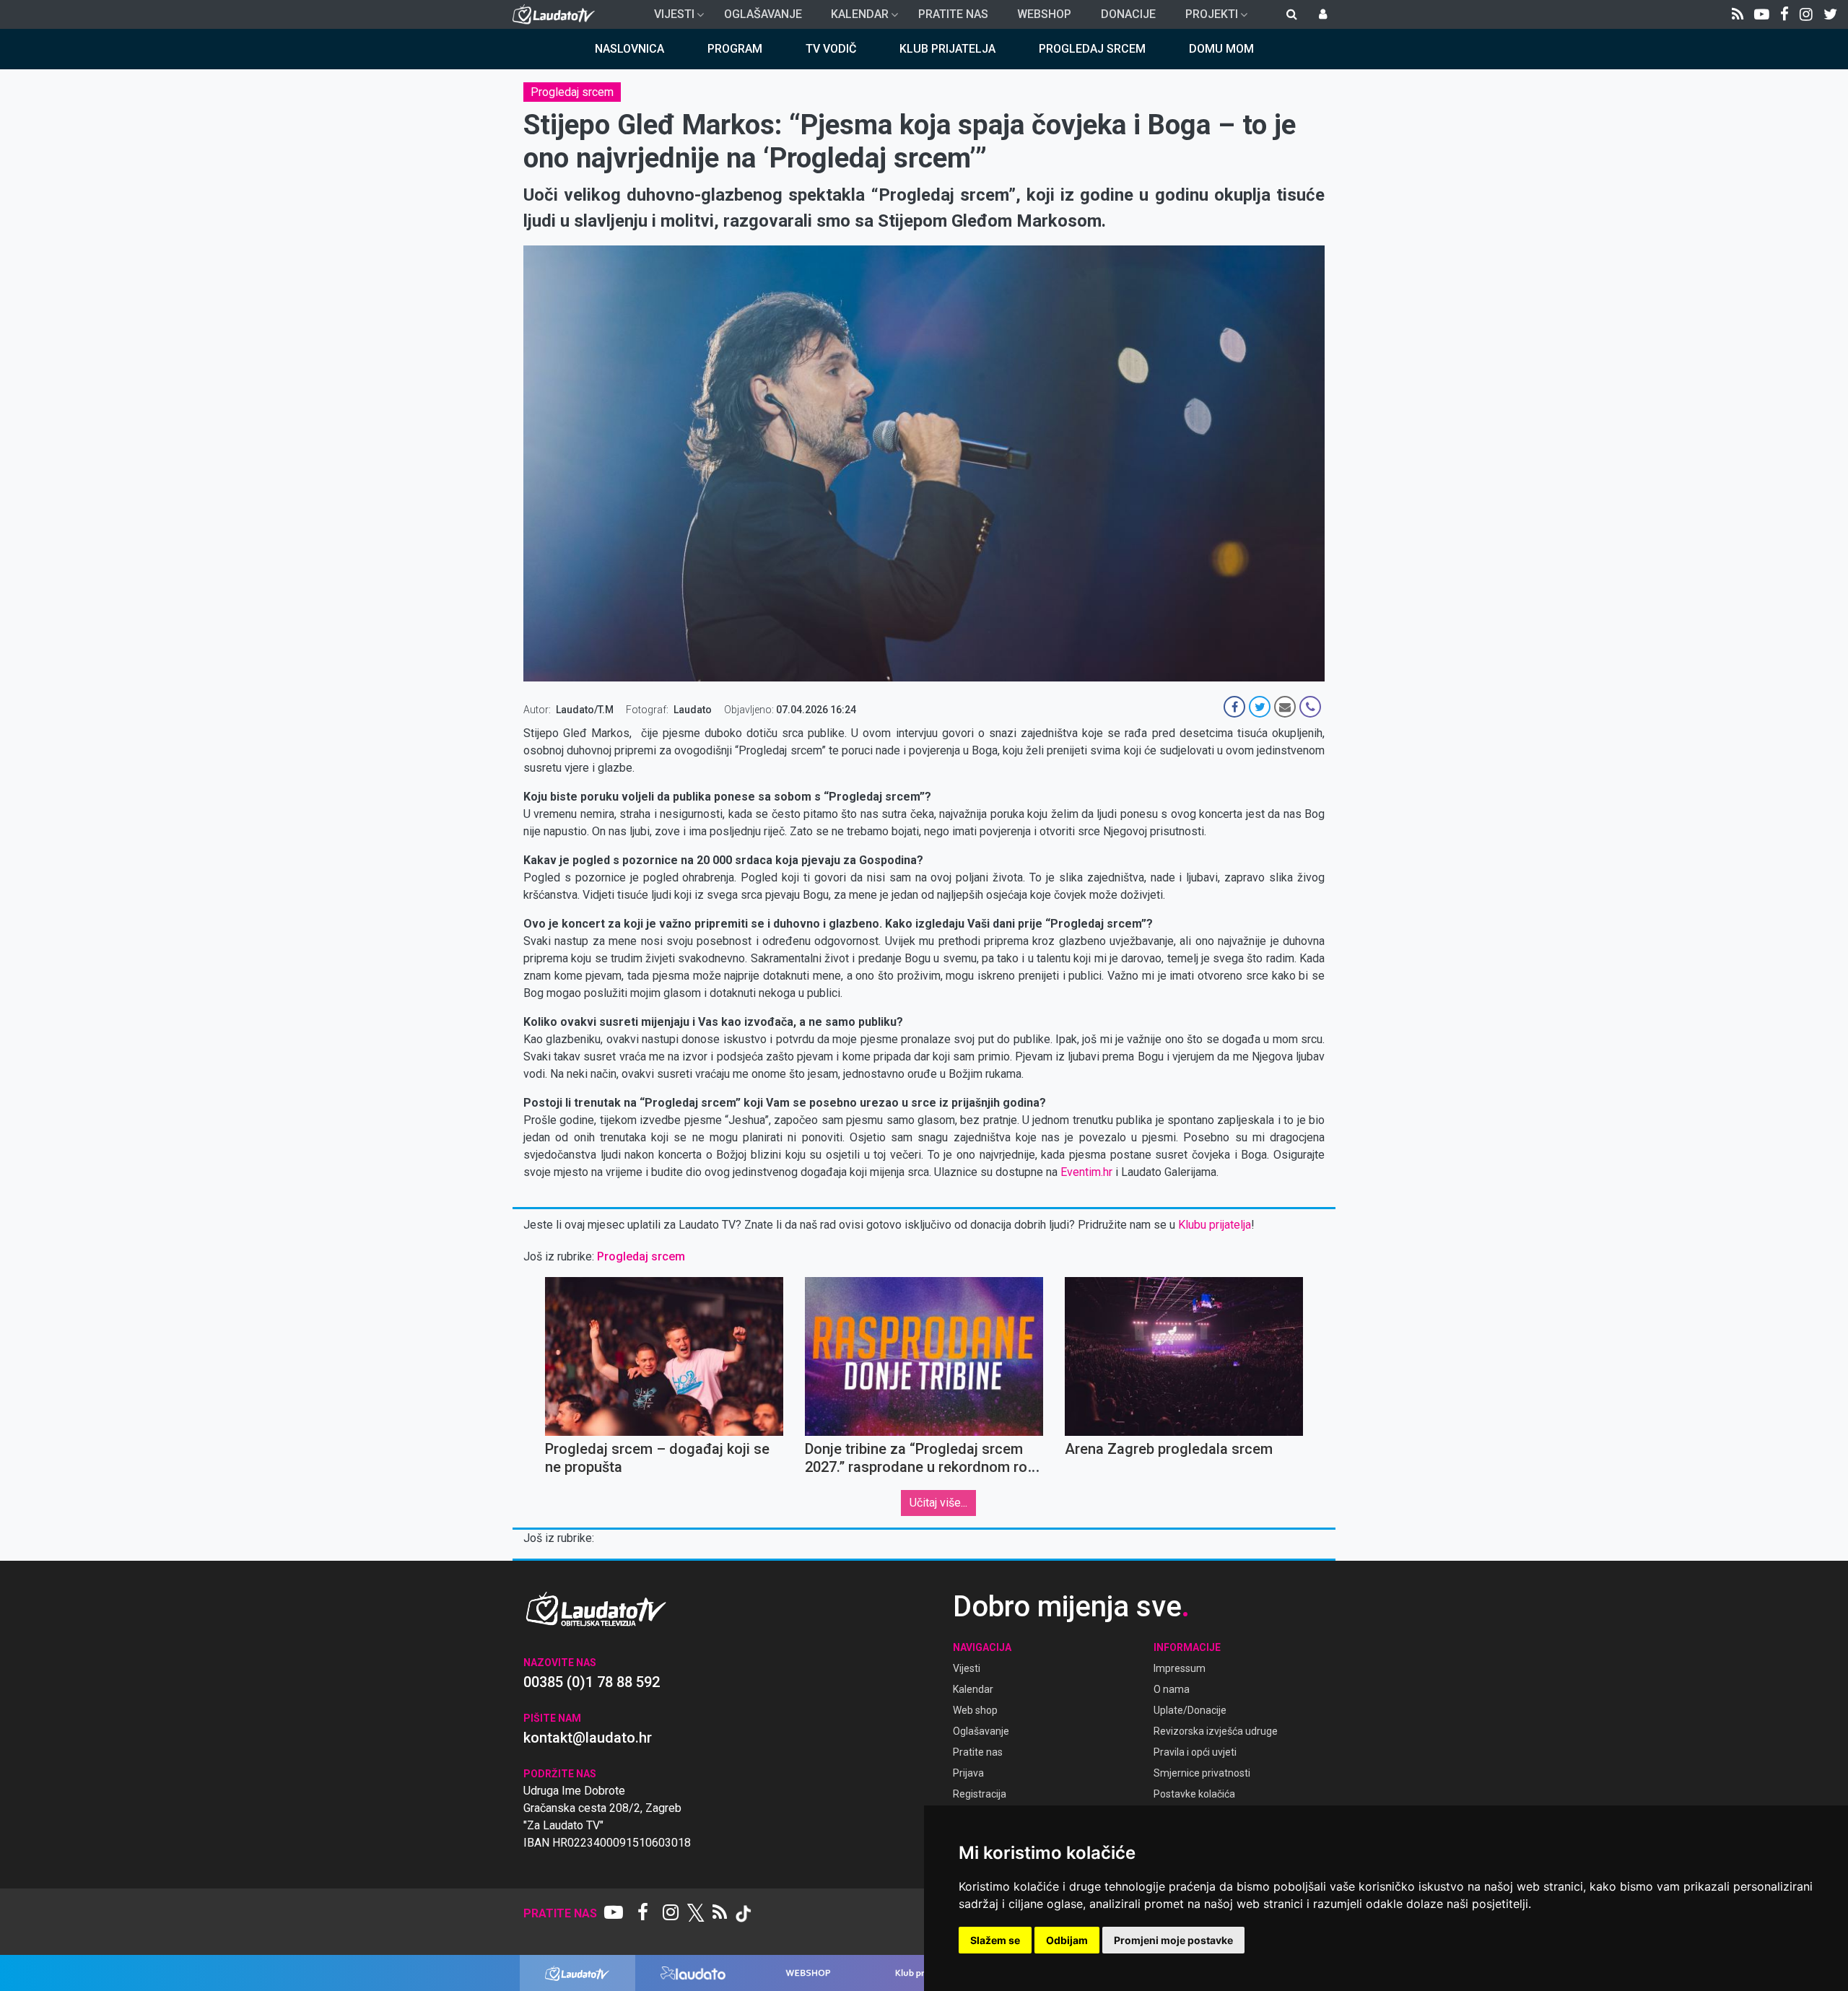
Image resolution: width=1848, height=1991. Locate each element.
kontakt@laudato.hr (588, 1738)
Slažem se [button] (995, 1940)
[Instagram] (1806, 14)
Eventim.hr (1086, 1172)
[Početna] (557, 14)
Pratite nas (953, 14)
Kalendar (854, 18)
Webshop (1044, 14)
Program (735, 49)
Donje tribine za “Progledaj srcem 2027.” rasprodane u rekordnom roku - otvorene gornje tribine (924, 1467)
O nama (1172, 1689)
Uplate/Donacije (1190, 1710)
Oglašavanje (763, 14)
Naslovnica (629, 49)
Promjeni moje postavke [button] (1173, 1940)
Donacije (1128, 14)
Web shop (975, 1710)
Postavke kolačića (1194, 1794)
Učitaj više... (938, 1503)
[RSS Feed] (1738, 14)
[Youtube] (1762, 14)
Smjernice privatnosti (1202, 1773)
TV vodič (831, 49)
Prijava (968, 1773)
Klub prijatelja (947, 49)
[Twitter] (1830, 14)
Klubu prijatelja (1215, 1225)
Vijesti (668, 18)
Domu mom (1221, 49)
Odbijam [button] (1067, 1940)
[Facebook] (1784, 14)
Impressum (1180, 1668)
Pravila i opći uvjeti (1195, 1752)
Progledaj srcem (1092, 49)
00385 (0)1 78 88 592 (592, 1682)
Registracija (980, 1794)
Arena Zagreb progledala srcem (1169, 1449)
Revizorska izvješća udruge (1216, 1731)
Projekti (1206, 18)
